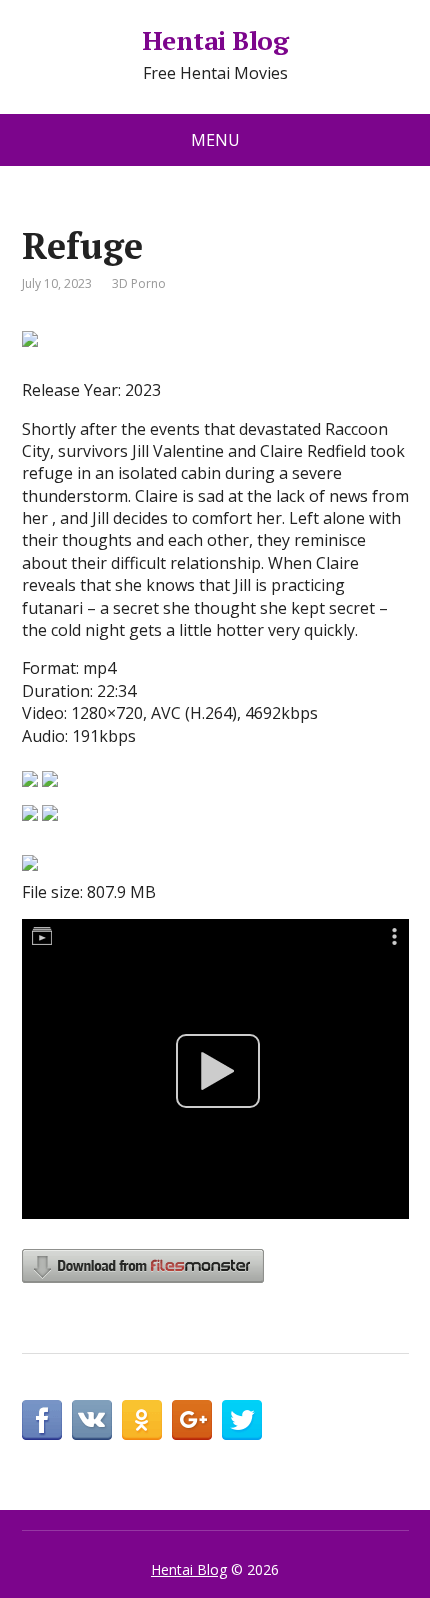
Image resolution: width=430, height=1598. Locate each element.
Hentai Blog (215, 41)
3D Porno (139, 283)
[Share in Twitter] (242, 1420)
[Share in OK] (142, 1420)
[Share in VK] (92, 1420)
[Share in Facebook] (42, 1420)
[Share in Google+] (192, 1420)
